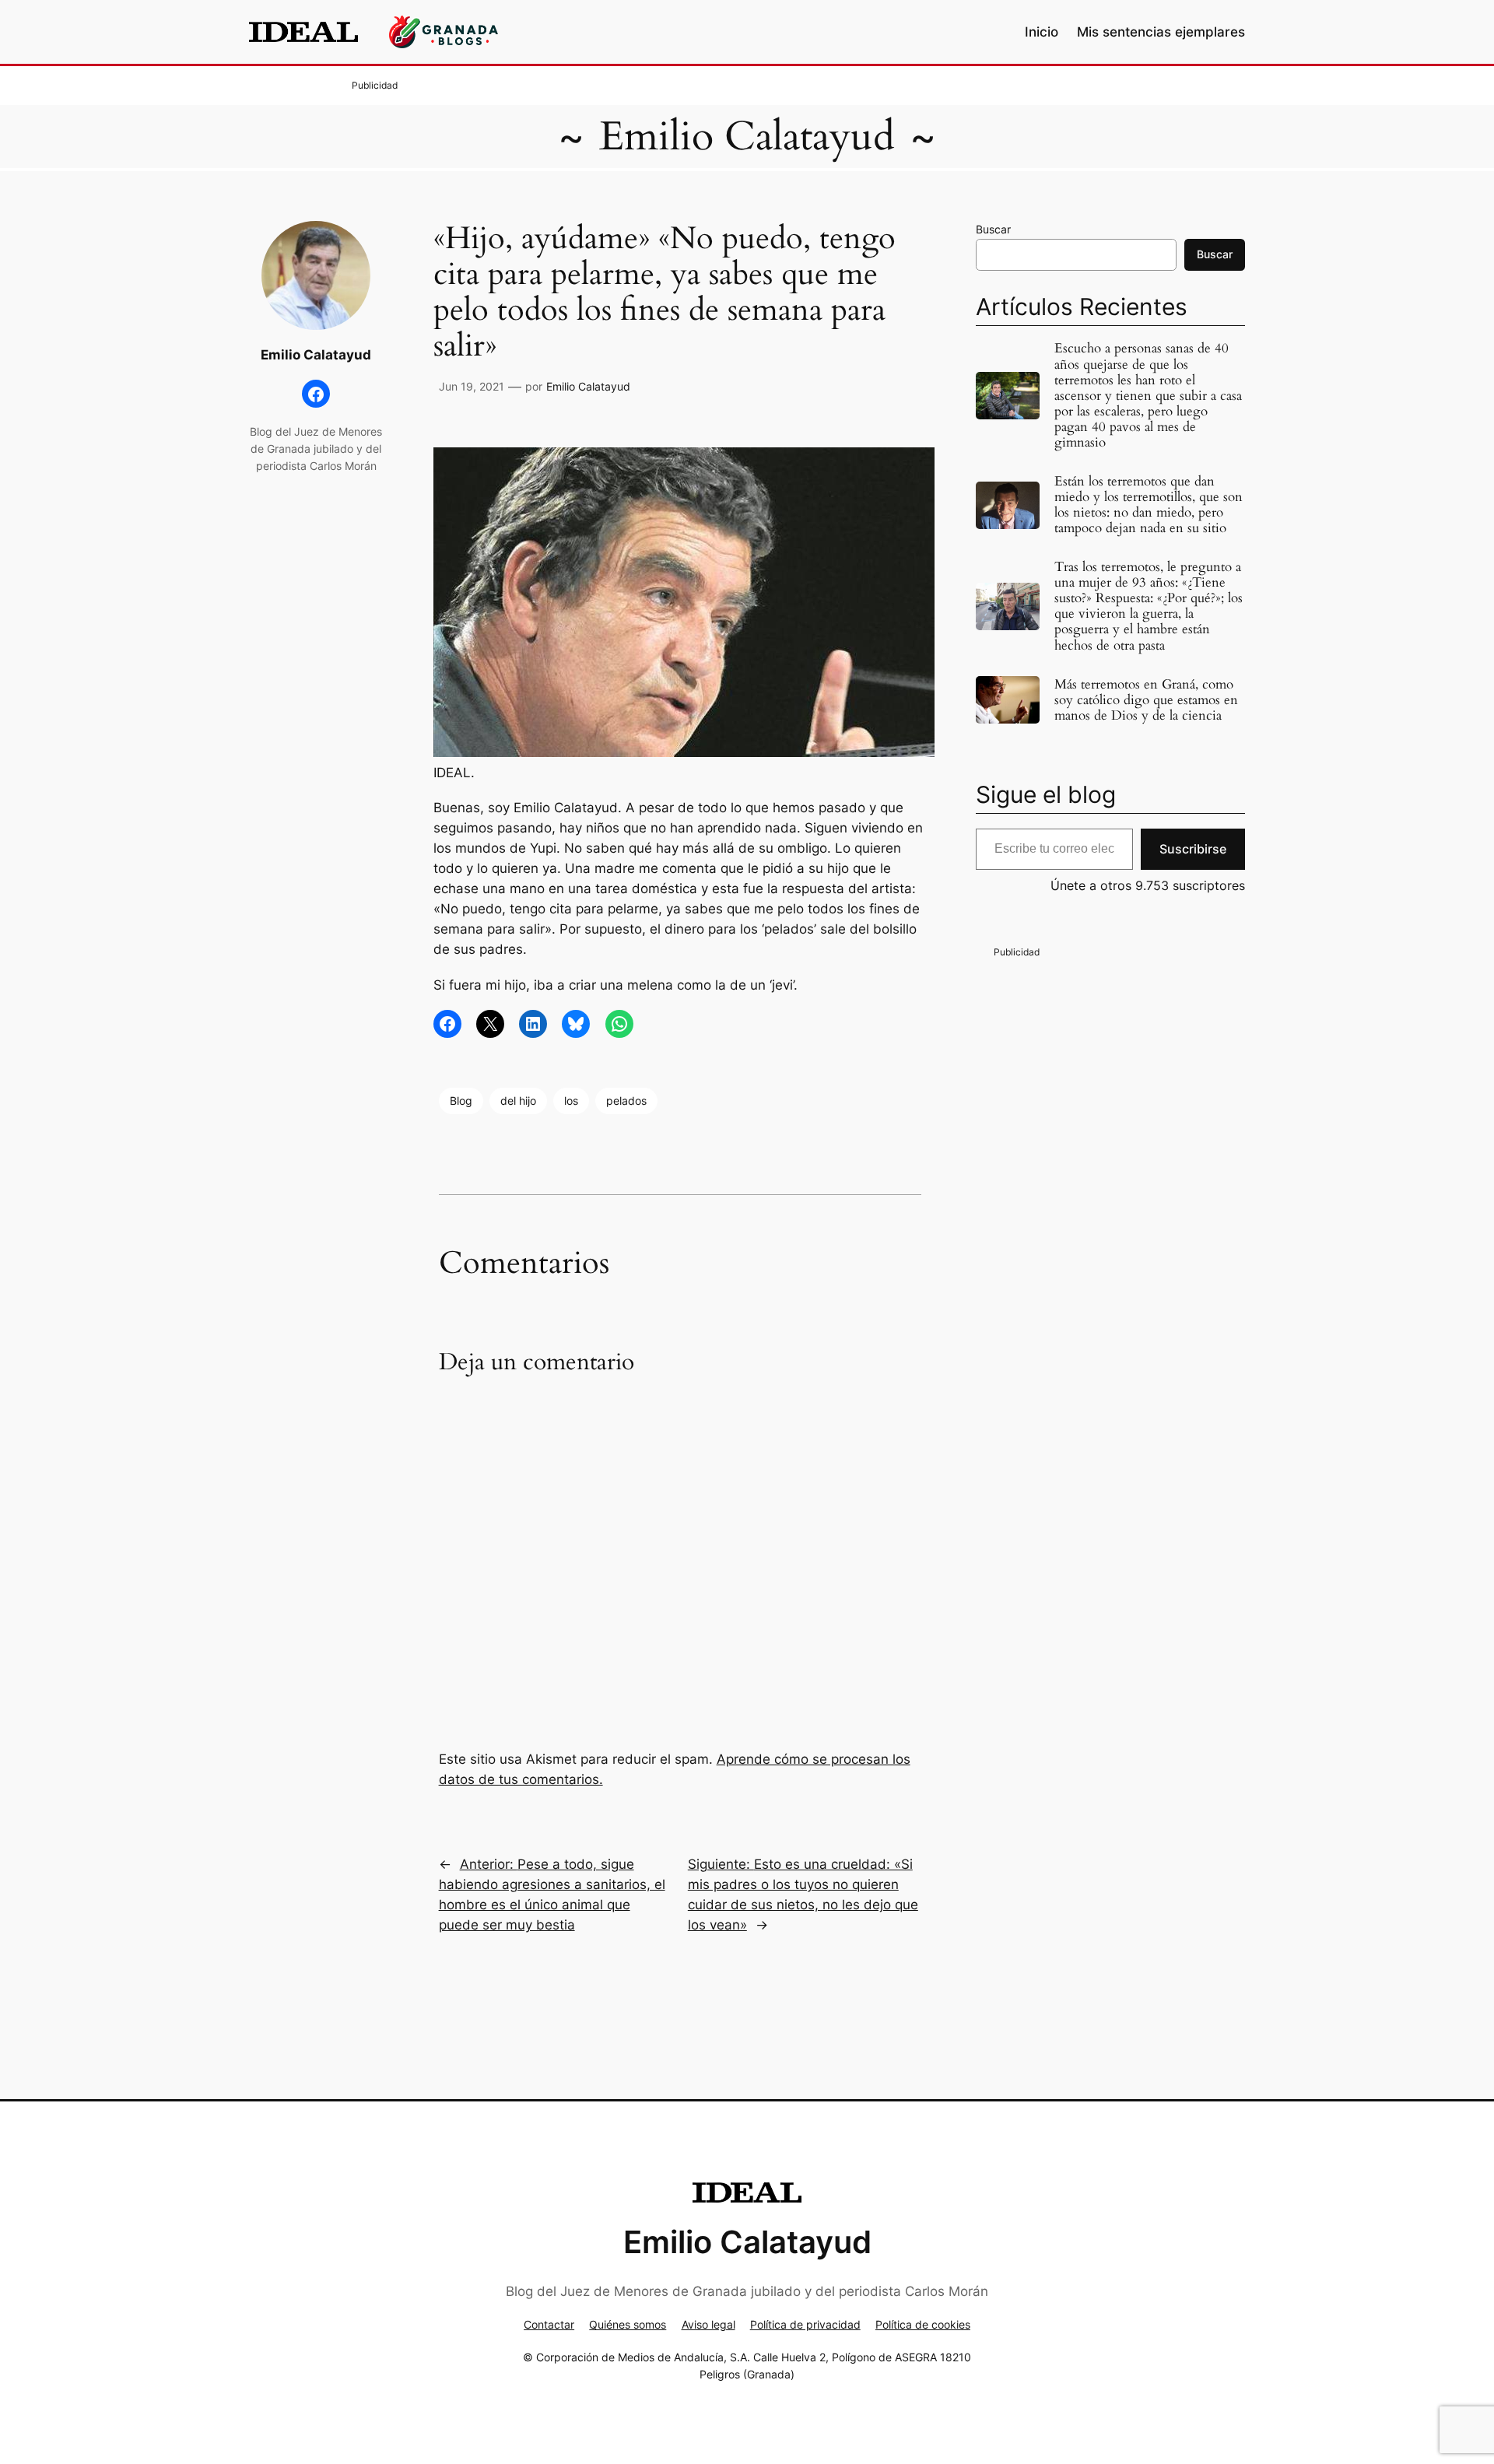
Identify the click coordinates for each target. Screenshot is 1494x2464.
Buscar (993, 229)
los (571, 1101)
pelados (626, 1101)
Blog (461, 1101)
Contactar (549, 2324)
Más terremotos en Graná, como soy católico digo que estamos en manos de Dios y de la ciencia (1146, 700)
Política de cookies (923, 2324)
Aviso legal (708, 2324)
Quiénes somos (628, 2324)
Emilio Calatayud (747, 137)
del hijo (518, 1101)
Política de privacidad (805, 2324)
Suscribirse (1193, 849)
